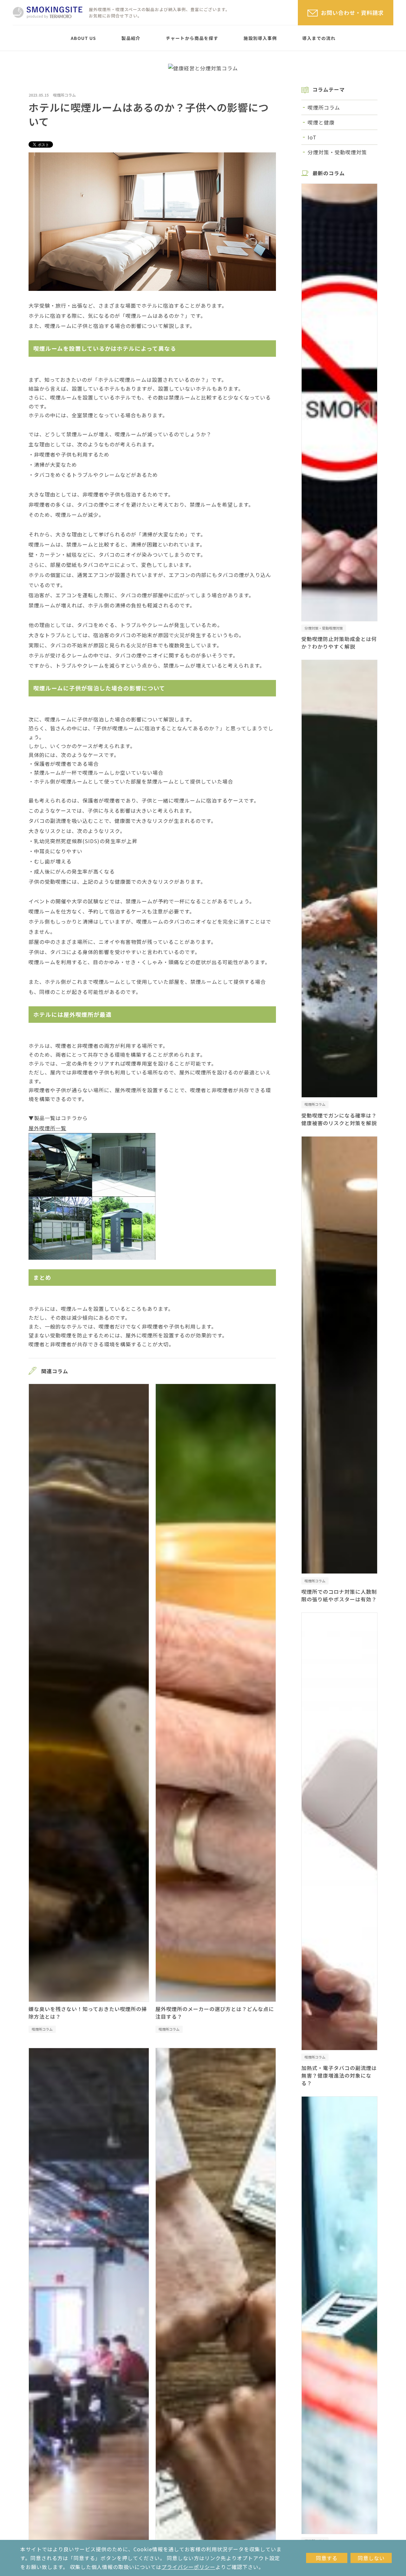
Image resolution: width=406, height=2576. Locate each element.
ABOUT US (83, 38)
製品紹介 (131, 38)
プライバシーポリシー (188, 2567)
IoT (312, 137)
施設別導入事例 (260, 38)
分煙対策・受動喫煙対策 (337, 152)
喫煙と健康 (321, 122)
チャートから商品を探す (192, 38)
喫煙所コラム (64, 95)
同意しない (371, 2558)
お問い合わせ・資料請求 (352, 13)
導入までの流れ (319, 38)
